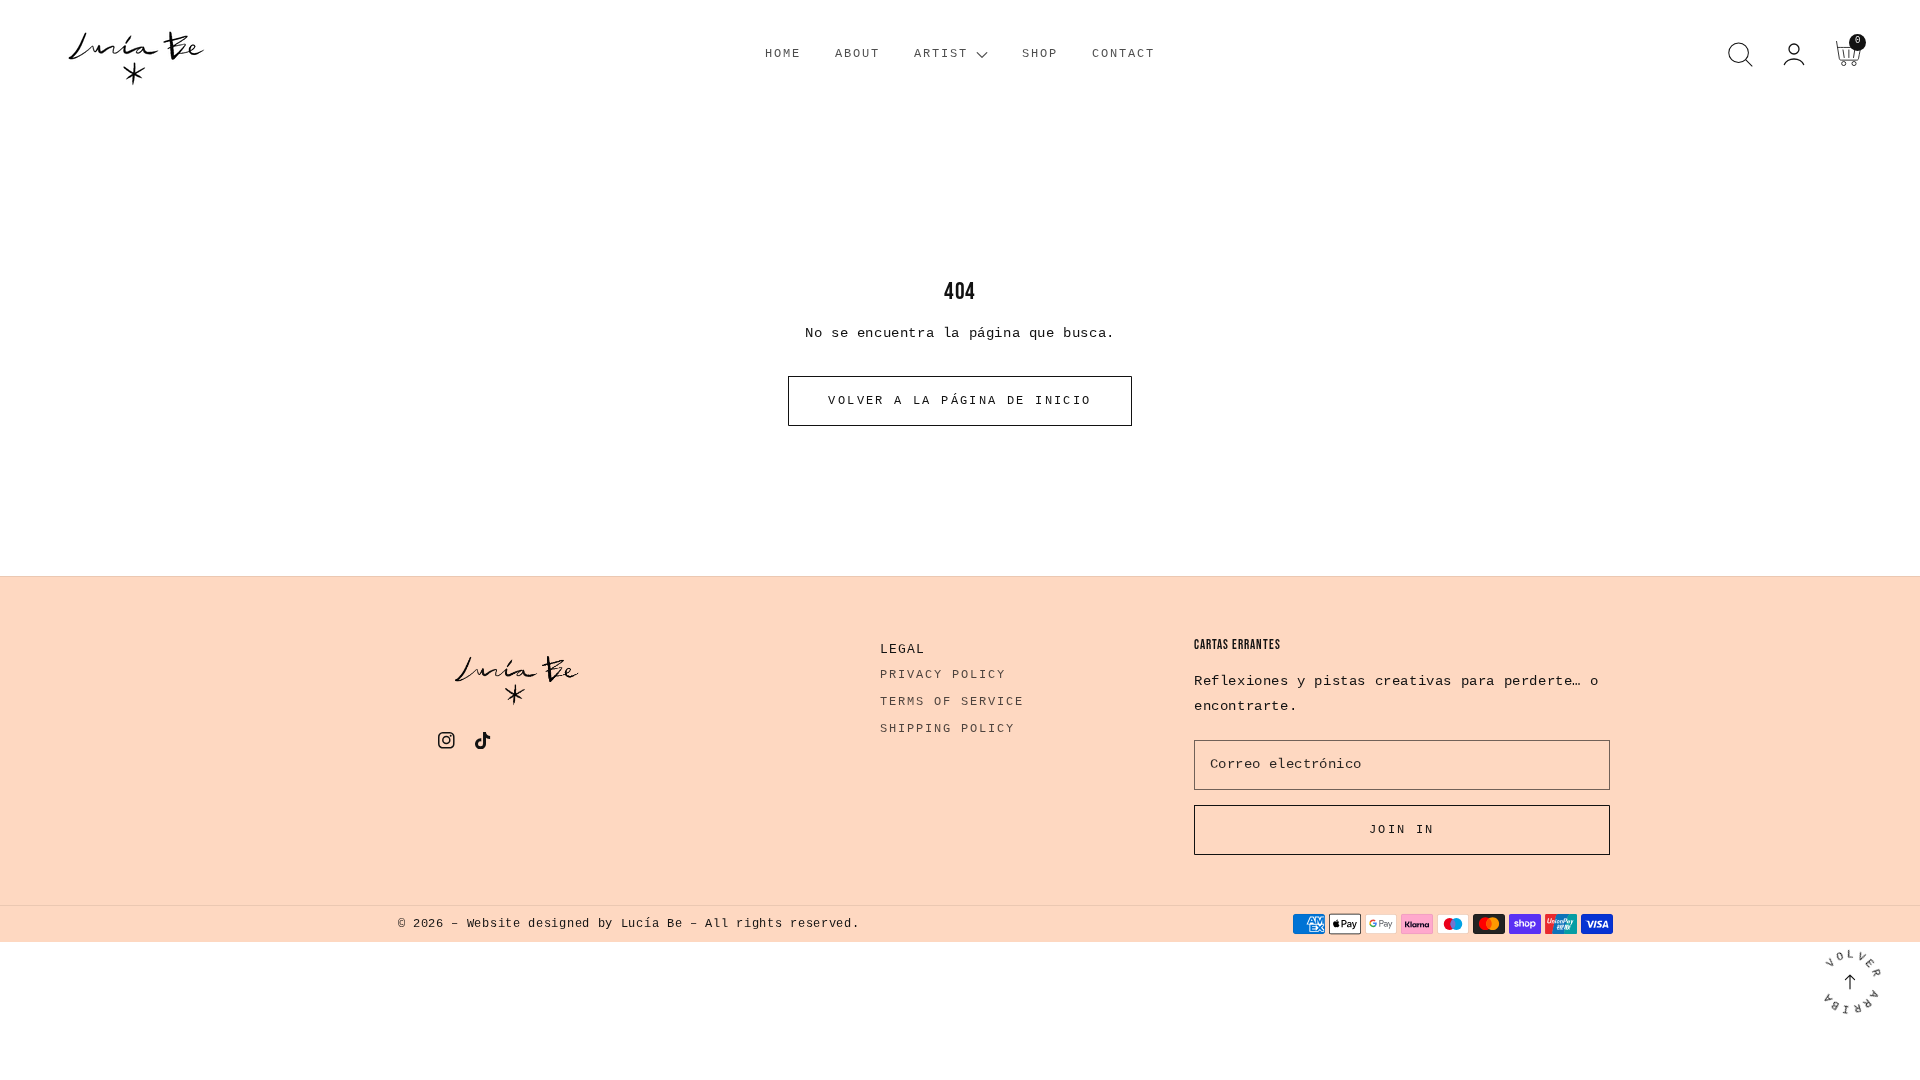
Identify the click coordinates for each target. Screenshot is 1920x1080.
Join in (1402, 830)
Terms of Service (952, 702)
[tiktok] (483, 745)
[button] (1740, 55)
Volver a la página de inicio (959, 401)
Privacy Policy (943, 675)
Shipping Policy (947, 729)
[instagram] (446, 745)
